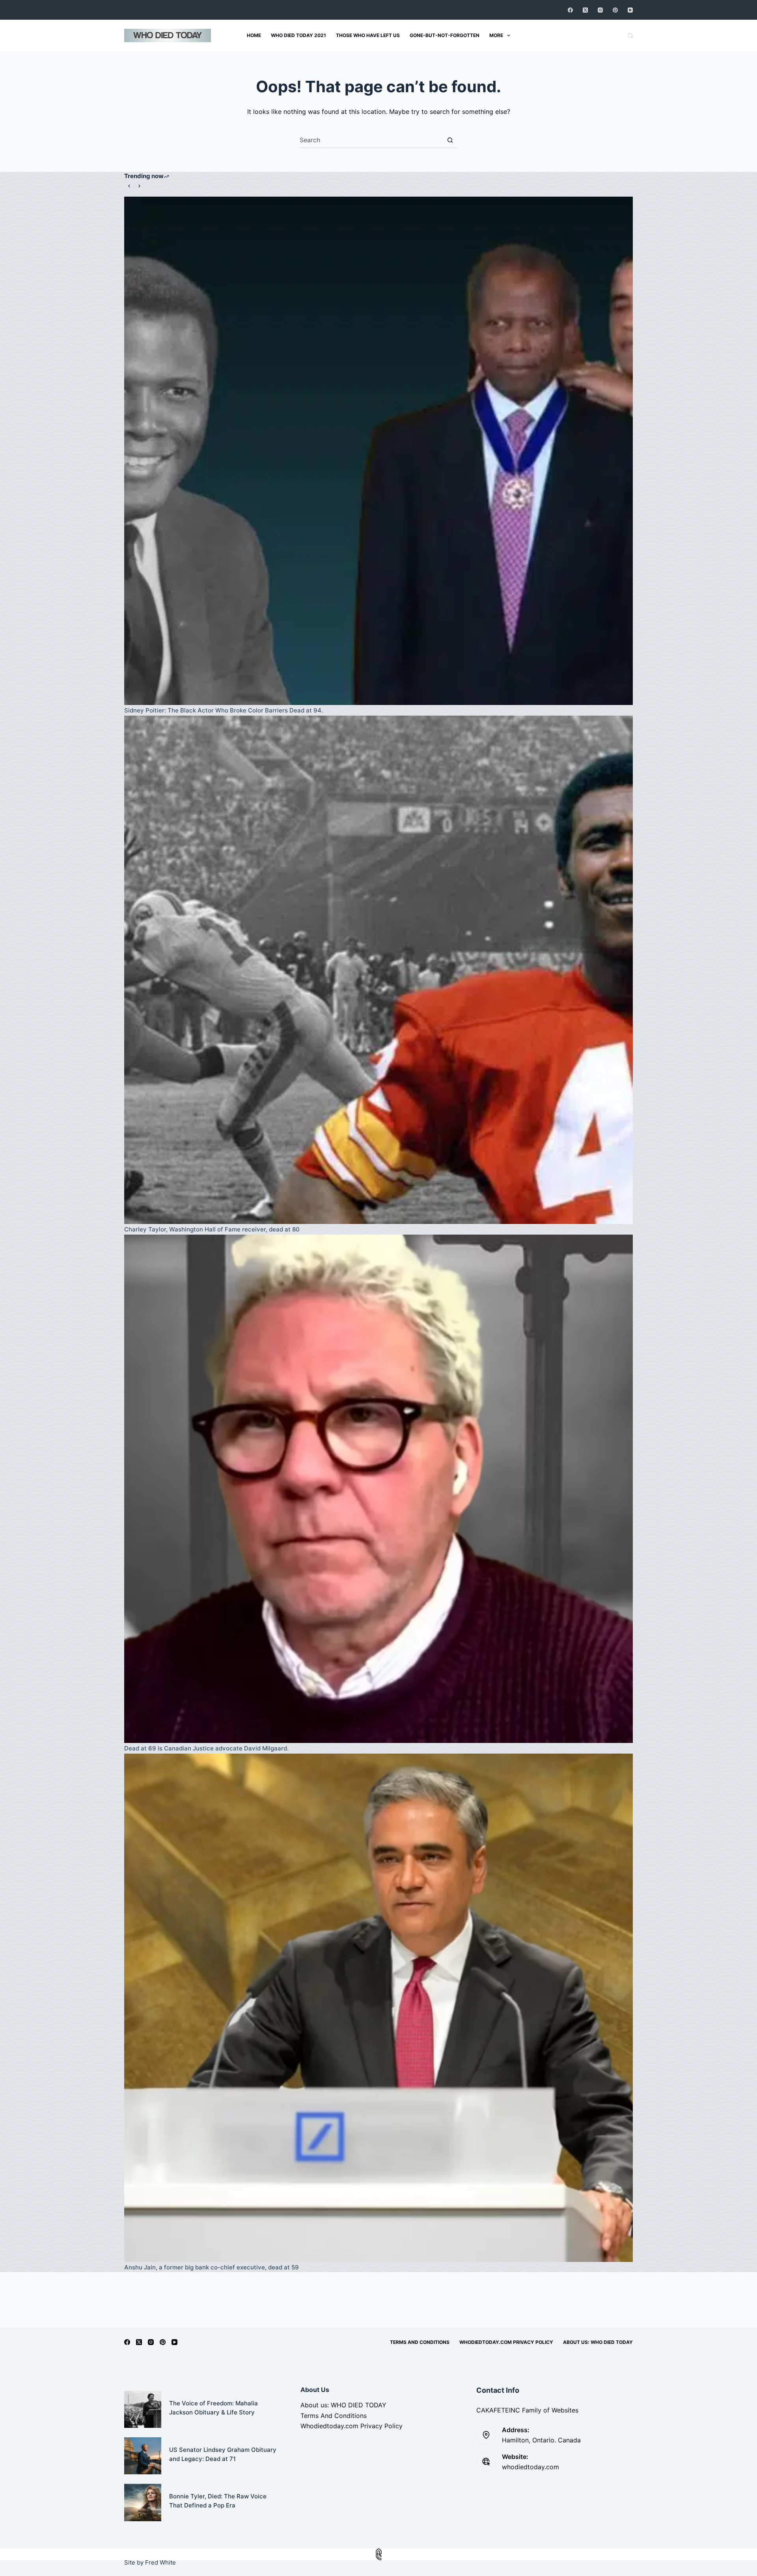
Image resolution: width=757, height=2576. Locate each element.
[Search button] (450, 140)
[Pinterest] (615, 10)
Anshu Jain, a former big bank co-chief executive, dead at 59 (212, 2267)
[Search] (630, 36)
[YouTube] (630, 10)
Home (254, 35)
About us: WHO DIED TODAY (598, 2342)
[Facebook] (570, 10)
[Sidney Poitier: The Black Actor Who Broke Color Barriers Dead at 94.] (378, 451)
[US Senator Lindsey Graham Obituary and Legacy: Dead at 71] (143, 2456)
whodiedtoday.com (530, 2467)
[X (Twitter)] (585, 10)
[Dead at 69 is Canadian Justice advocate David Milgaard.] (378, 1489)
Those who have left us (368, 35)
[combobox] (371, 140)
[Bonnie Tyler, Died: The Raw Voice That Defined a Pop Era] (143, 2502)
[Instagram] (600, 10)
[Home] (378, 2551)
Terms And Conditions (420, 2342)
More (496, 35)
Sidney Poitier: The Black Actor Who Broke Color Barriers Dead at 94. (224, 710)
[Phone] (378, 2557)
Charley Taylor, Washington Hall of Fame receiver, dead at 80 (212, 1229)
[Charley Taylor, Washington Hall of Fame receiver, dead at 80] (378, 970)
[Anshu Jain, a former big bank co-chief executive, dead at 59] (378, 2008)
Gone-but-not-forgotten (445, 35)
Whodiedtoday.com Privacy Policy (506, 2342)
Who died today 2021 (298, 35)
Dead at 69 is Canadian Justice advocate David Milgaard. (206, 1748)
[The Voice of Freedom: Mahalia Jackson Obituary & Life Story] (143, 2409)
